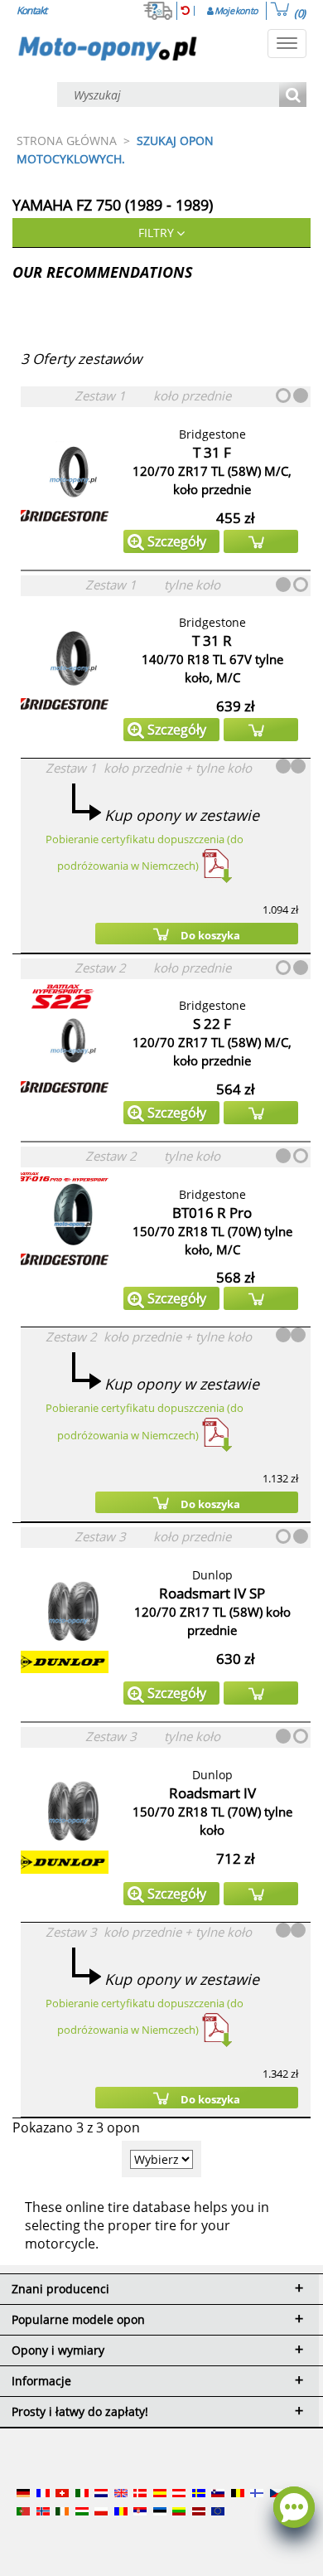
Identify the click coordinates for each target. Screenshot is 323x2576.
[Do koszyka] (261, 541)
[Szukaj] (293, 96)
